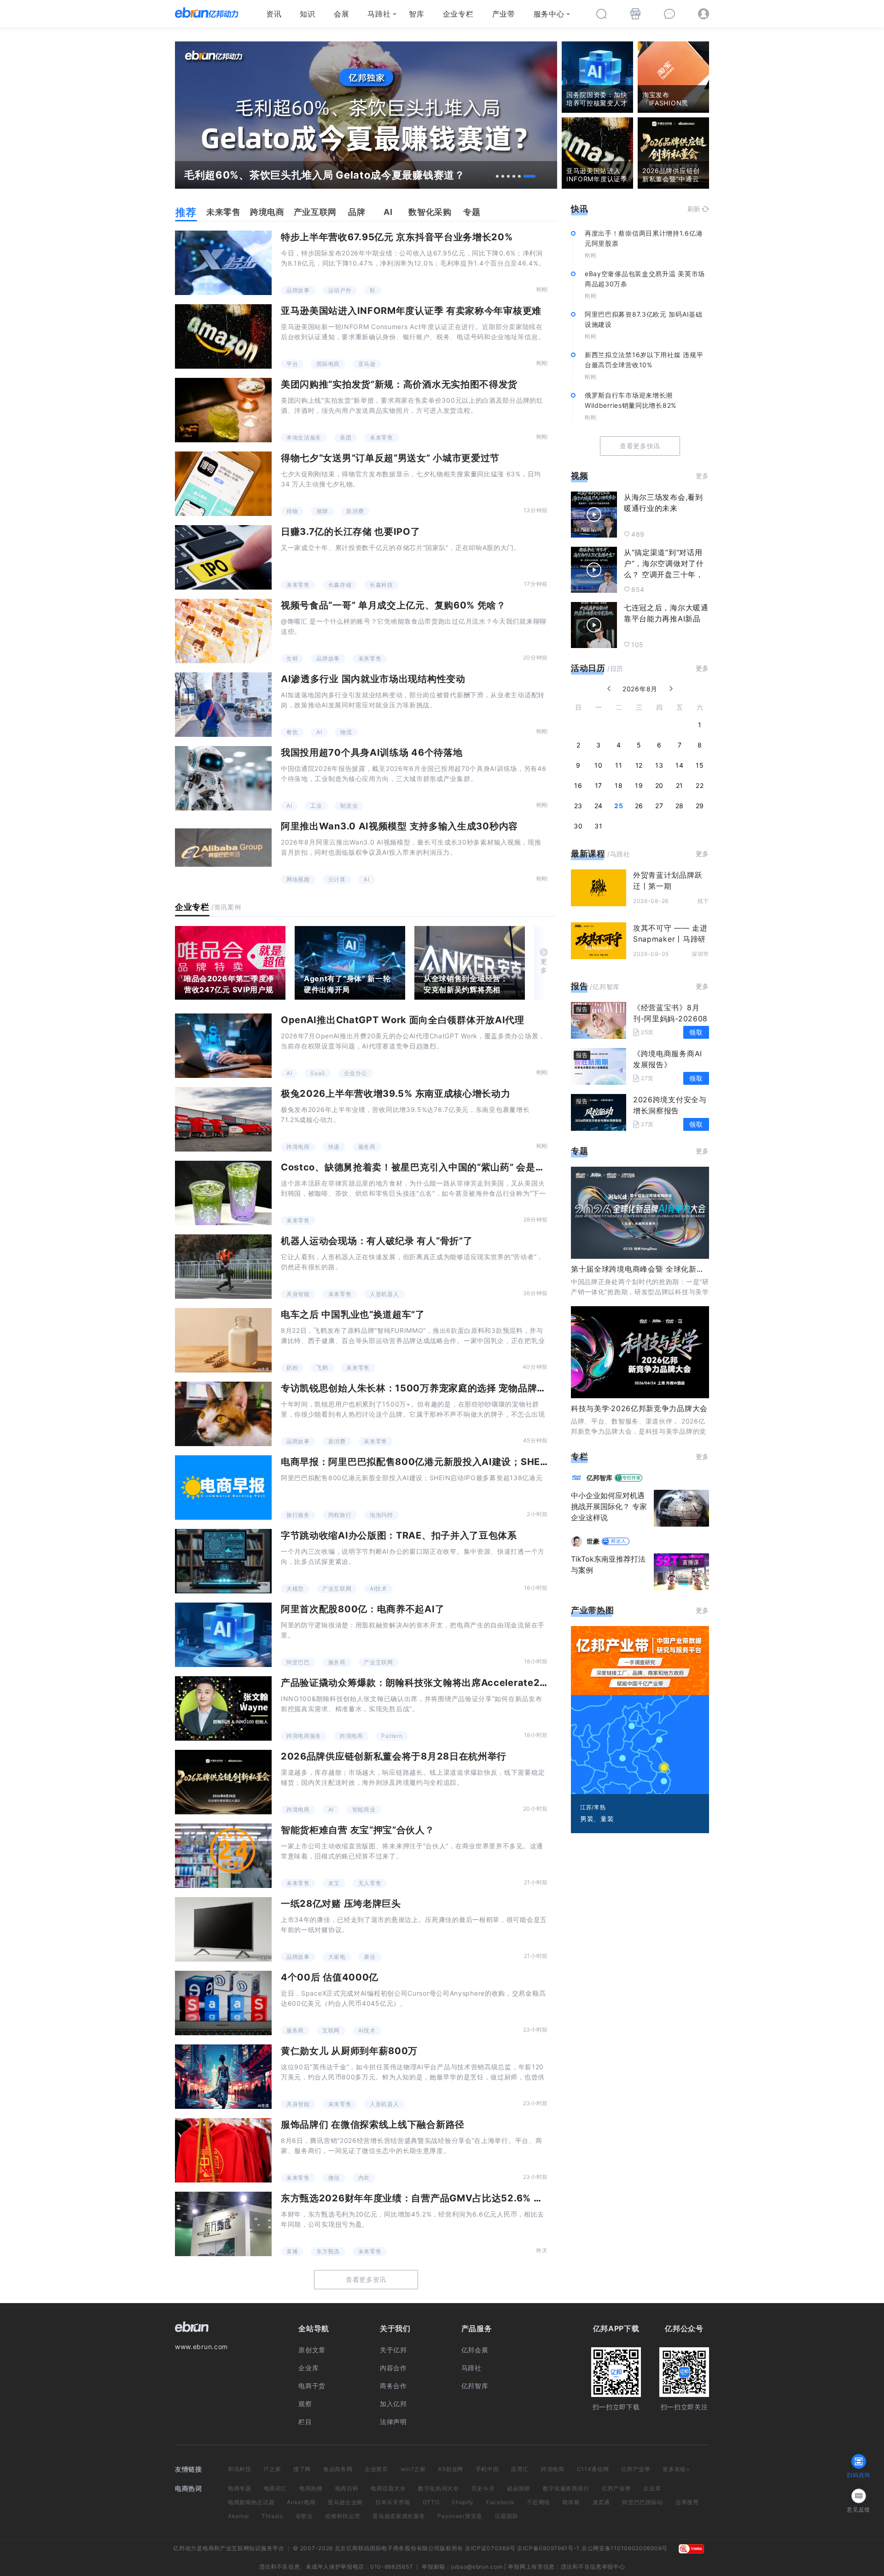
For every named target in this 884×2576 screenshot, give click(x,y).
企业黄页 (376, 2469)
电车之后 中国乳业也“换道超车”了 (353, 1314)
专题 (579, 1151)
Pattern (392, 1736)
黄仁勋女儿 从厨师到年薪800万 (349, 2051)
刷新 (694, 209)
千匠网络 (538, 2502)
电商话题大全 (388, 2488)
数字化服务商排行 (566, 2488)
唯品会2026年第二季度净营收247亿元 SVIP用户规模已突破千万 (229, 990)
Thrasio (272, 2516)
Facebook (500, 2502)
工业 (316, 806)
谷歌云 (304, 2516)
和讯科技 (240, 2469)
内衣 (364, 2178)
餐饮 (292, 732)
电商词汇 (276, 2488)
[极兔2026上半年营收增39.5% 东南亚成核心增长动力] (223, 1119)
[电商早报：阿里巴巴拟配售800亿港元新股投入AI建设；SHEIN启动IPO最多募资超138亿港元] (223, 1488)
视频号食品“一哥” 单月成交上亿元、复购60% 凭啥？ (393, 605)
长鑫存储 (340, 585)
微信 (334, 2178)
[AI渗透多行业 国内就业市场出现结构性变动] (223, 705)
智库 (416, 14)
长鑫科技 (381, 585)
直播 (292, 2251)
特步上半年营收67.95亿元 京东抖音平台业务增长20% (397, 237)
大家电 (337, 1957)
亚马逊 (367, 364)
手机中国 (487, 2469)
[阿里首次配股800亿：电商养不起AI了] (223, 1635)
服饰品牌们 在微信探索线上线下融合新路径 (373, 2124)
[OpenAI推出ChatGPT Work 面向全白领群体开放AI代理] (223, 1046)
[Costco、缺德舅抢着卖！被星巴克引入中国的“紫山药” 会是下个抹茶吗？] (223, 1193)
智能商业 (364, 1809)
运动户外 (340, 290)
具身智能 (298, 1294)
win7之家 (413, 2469)
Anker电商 (301, 2502)
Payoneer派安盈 (460, 2516)
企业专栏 (458, 14)
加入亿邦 (393, 2404)
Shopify (463, 2502)
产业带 (504, 14)
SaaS (318, 1073)
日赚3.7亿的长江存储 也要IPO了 (351, 532)
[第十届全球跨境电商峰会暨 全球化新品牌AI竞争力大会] (640, 1213)
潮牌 (322, 511)
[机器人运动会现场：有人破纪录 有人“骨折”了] (223, 1267)
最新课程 (588, 854)
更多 (544, 966)
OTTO (431, 2502)
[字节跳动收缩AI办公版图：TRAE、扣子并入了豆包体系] (223, 1561)
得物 (292, 511)
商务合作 (393, 2386)
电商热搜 (311, 2488)
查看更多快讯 (640, 446)
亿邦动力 (185, 2548)
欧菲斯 (571, 2502)
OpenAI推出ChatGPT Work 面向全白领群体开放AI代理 (403, 1020)
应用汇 (520, 2469)
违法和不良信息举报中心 (593, 2567)
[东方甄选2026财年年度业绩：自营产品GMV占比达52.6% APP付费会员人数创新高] (223, 2224)
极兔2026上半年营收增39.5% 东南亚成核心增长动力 (396, 1094)
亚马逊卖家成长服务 (399, 2516)
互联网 (331, 2030)
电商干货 (312, 2386)
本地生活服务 (304, 437)
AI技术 (378, 1589)
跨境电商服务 (304, 1736)
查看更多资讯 (366, 2279)
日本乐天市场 (393, 2502)
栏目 (305, 2422)
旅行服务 (298, 1515)
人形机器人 (384, 1294)
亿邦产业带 (636, 2469)
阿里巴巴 (298, 1662)
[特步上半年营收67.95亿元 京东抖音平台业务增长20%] (223, 263)
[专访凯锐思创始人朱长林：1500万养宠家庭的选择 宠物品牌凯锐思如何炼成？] (223, 1414)
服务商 (367, 1147)
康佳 (369, 1957)
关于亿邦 (393, 2350)
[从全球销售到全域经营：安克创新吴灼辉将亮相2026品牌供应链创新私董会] (470, 963)
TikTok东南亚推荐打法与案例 (608, 1564)
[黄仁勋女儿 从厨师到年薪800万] (223, 2077)
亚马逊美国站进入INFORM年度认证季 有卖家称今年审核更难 (411, 311)
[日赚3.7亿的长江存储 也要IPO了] (223, 557)
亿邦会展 (475, 2350)
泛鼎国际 (507, 2516)
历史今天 (483, 2488)
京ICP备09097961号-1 (548, 2548)
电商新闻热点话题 (251, 2502)
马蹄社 (379, 14)
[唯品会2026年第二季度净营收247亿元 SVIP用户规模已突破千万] (230, 963)
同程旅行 (340, 1515)
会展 (341, 14)
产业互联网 (337, 1589)
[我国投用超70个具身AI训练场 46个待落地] (223, 778)
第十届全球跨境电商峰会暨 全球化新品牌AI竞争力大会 (664, 1269)
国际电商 (328, 364)
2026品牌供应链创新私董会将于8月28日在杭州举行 (394, 1756)
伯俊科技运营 (343, 2516)
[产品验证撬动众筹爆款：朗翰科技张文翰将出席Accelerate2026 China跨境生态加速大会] (223, 1708)
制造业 (349, 806)
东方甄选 (328, 2251)
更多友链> (676, 2469)
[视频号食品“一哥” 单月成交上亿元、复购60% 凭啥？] (223, 631)
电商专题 (240, 2488)
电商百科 (347, 2488)
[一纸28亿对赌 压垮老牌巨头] (223, 1929)
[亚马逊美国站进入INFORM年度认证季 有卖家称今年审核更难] (223, 336)
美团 (346, 437)
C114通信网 (593, 2469)
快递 (334, 1147)
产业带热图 (593, 1610)
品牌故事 (298, 290)
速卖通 (601, 2502)
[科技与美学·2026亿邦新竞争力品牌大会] (640, 1352)
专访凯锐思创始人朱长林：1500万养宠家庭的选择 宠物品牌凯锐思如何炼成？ (447, 1388)
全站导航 (314, 2328)
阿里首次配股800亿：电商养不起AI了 (363, 1609)
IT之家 (273, 2469)
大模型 (295, 1589)
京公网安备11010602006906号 (625, 2548)
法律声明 (393, 2422)
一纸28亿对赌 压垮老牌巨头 (341, 1904)
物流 (346, 732)
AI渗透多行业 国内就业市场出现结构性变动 (373, 679)
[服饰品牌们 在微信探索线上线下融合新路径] (223, 2150)
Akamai (238, 2516)
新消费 (355, 511)
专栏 (579, 1456)
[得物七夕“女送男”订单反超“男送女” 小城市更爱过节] (223, 484)
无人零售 (370, 1883)
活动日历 (588, 668)
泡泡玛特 (381, 1515)
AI (319, 732)
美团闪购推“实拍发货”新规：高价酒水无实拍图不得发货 (399, 384)
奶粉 (292, 1368)
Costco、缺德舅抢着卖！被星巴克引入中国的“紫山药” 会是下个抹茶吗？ (437, 1167)
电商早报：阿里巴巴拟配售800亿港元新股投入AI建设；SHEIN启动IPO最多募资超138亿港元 (481, 1462)
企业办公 (356, 1073)
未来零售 (381, 437)
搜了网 (302, 2469)
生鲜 (292, 658)
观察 (305, 2404)
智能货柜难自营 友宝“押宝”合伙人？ (358, 1830)
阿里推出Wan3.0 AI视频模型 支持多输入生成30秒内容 (399, 826)
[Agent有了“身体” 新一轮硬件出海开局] (350, 963)
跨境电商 (298, 1147)
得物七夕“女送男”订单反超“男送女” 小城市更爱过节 (390, 458)
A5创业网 (451, 2469)
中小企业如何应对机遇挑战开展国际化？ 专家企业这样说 (609, 1506)
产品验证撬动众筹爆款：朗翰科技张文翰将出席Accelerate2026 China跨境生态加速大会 (473, 1683)
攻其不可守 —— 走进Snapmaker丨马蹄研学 (670, 939)
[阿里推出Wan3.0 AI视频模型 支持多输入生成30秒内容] (223, 852)
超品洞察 (519, 2488)
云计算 (337, 879)
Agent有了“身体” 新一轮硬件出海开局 (347, 984)
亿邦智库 (475, 2386)
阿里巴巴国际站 (643, 2502)
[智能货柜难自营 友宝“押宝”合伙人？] (223, 1856)
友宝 (334, 1883)
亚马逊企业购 (345, 2502)
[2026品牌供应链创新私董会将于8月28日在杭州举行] (223, 1782)
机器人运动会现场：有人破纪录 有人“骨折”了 (377, 1241)
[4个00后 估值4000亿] (223, 2003)
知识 (307, 14)
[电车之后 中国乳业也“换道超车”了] (223, 1340)
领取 (696, 1032)
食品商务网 (338, 2469)
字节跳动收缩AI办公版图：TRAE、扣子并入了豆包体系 (399, 1535)
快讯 (579, 209)
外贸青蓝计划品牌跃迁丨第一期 (668, 880)
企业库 (308, 2368)
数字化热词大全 (439, 2488)
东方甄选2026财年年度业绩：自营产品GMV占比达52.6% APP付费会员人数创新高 (460, 2198)
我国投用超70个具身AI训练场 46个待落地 (372, 753)
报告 (579, 986)
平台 (292, 364)
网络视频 (298, 879)
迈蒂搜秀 (687, 2502)
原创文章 (312, 2350)
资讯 (274, 14)
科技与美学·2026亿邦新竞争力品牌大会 (639, 1408)
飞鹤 (322, 1368)
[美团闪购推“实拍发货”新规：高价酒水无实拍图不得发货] (223, 410)
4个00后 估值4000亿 (330, 1977)
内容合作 (393, 2368)
